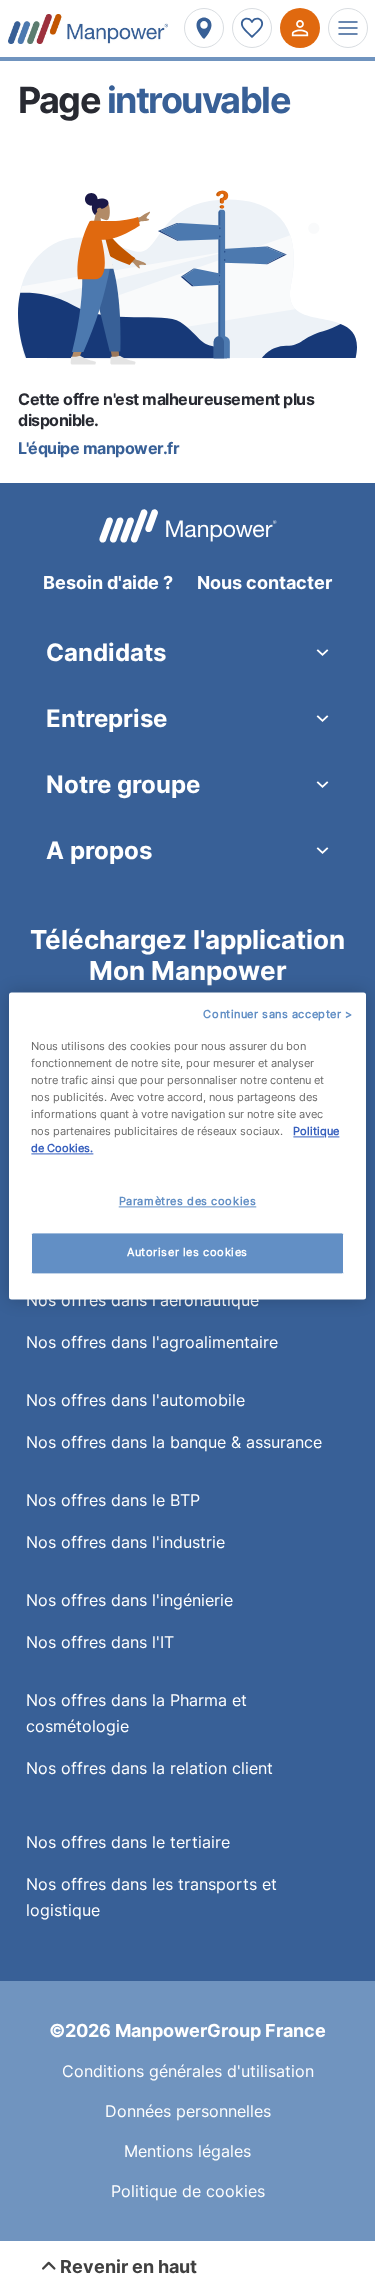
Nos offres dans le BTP (113, 1500)
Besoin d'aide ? (108, 582)
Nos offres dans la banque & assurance (174, 1442)
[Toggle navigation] (348, 28)
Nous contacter (264, 582)
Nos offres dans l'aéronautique (142, 1300)
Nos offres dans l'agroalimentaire (152, 1342)
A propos (99, 850)
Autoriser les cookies (187, 1253)
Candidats (106, 652)
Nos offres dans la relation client (149, 1768)
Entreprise (106, 718)
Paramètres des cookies (188, 1202)
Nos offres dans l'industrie (125, 1542)
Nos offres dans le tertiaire (128, 1842)
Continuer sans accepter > (277, 1014)
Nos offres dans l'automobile (135, 1400)
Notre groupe (123, 784)
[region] (187, 1145)
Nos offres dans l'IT (100, 1642)
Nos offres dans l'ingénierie (129, 1600)
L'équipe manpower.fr (98, 448)
